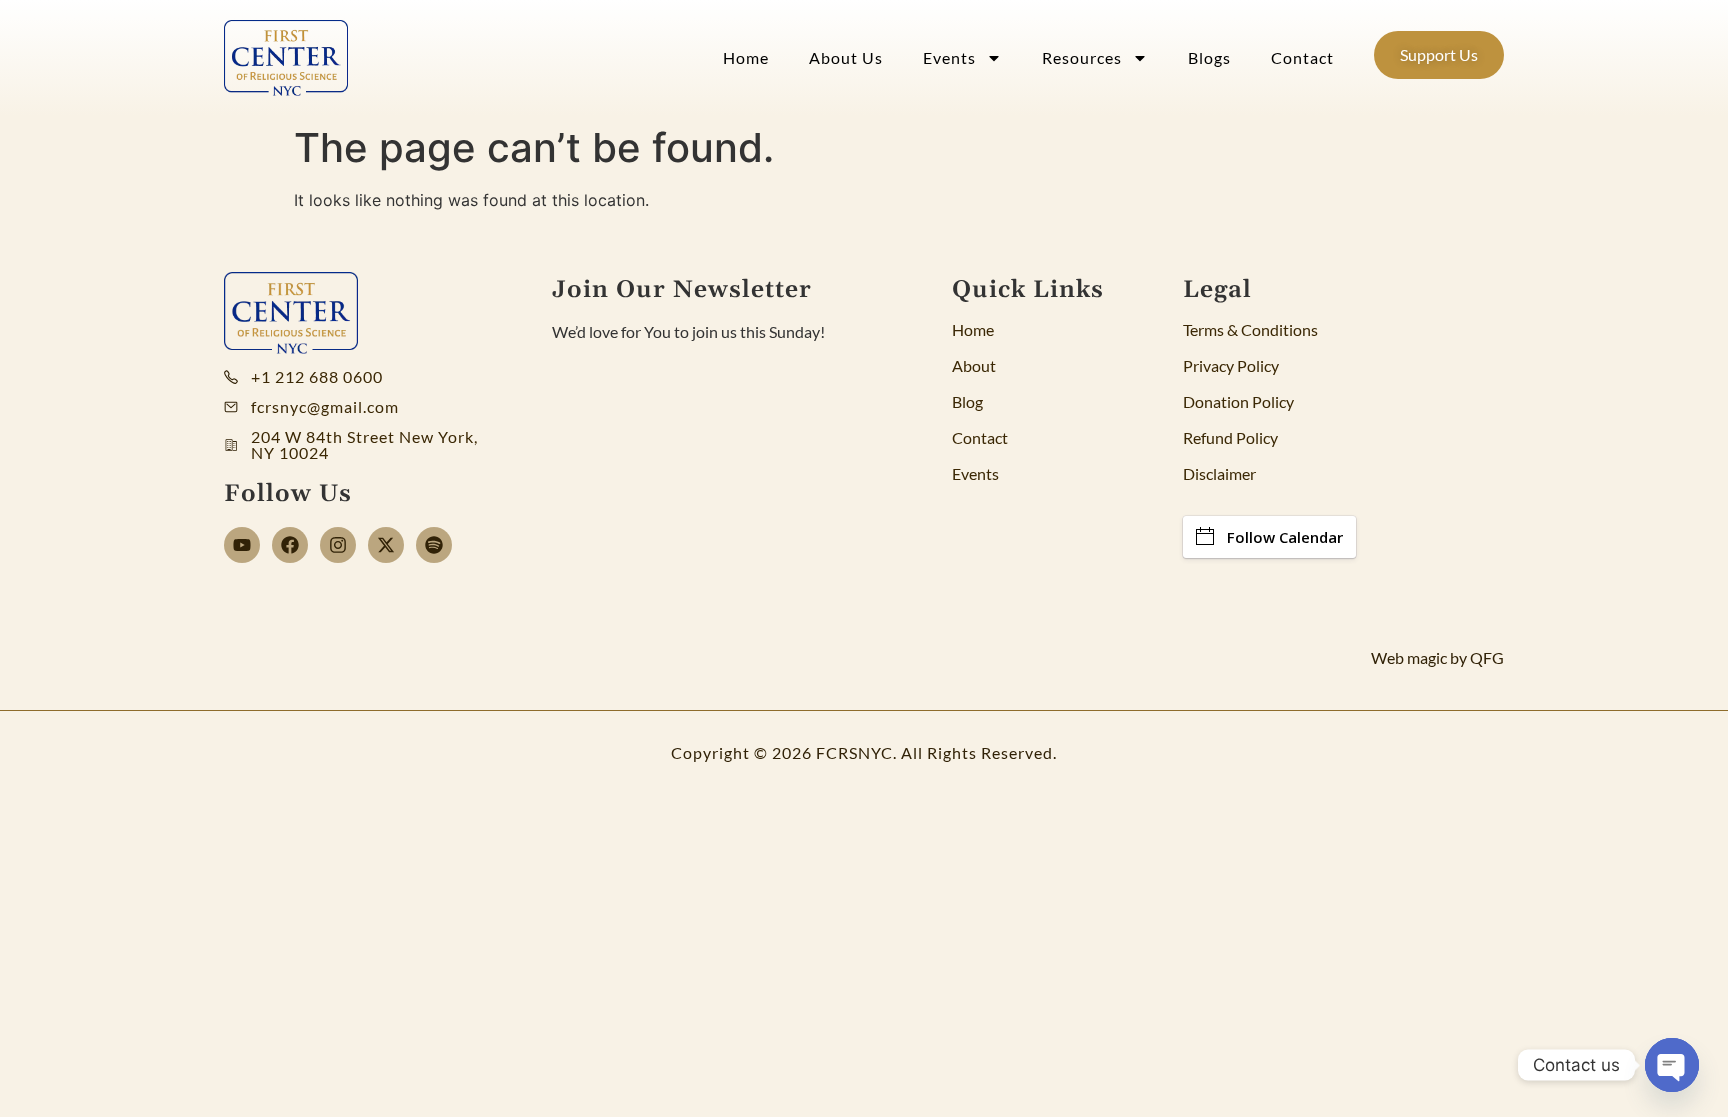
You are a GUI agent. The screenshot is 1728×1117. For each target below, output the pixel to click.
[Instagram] (338, 545)
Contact (1302, 57)
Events (949, 57)
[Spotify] (434, 545)
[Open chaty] (1672, 1065)
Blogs (1209, 57)
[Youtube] (242, 545)
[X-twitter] (386, 545)
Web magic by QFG (1437, 657)
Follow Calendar (1285, 537)
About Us (846, 57)
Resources (1082, 57)
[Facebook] (290, 545)
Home (746, 57)
